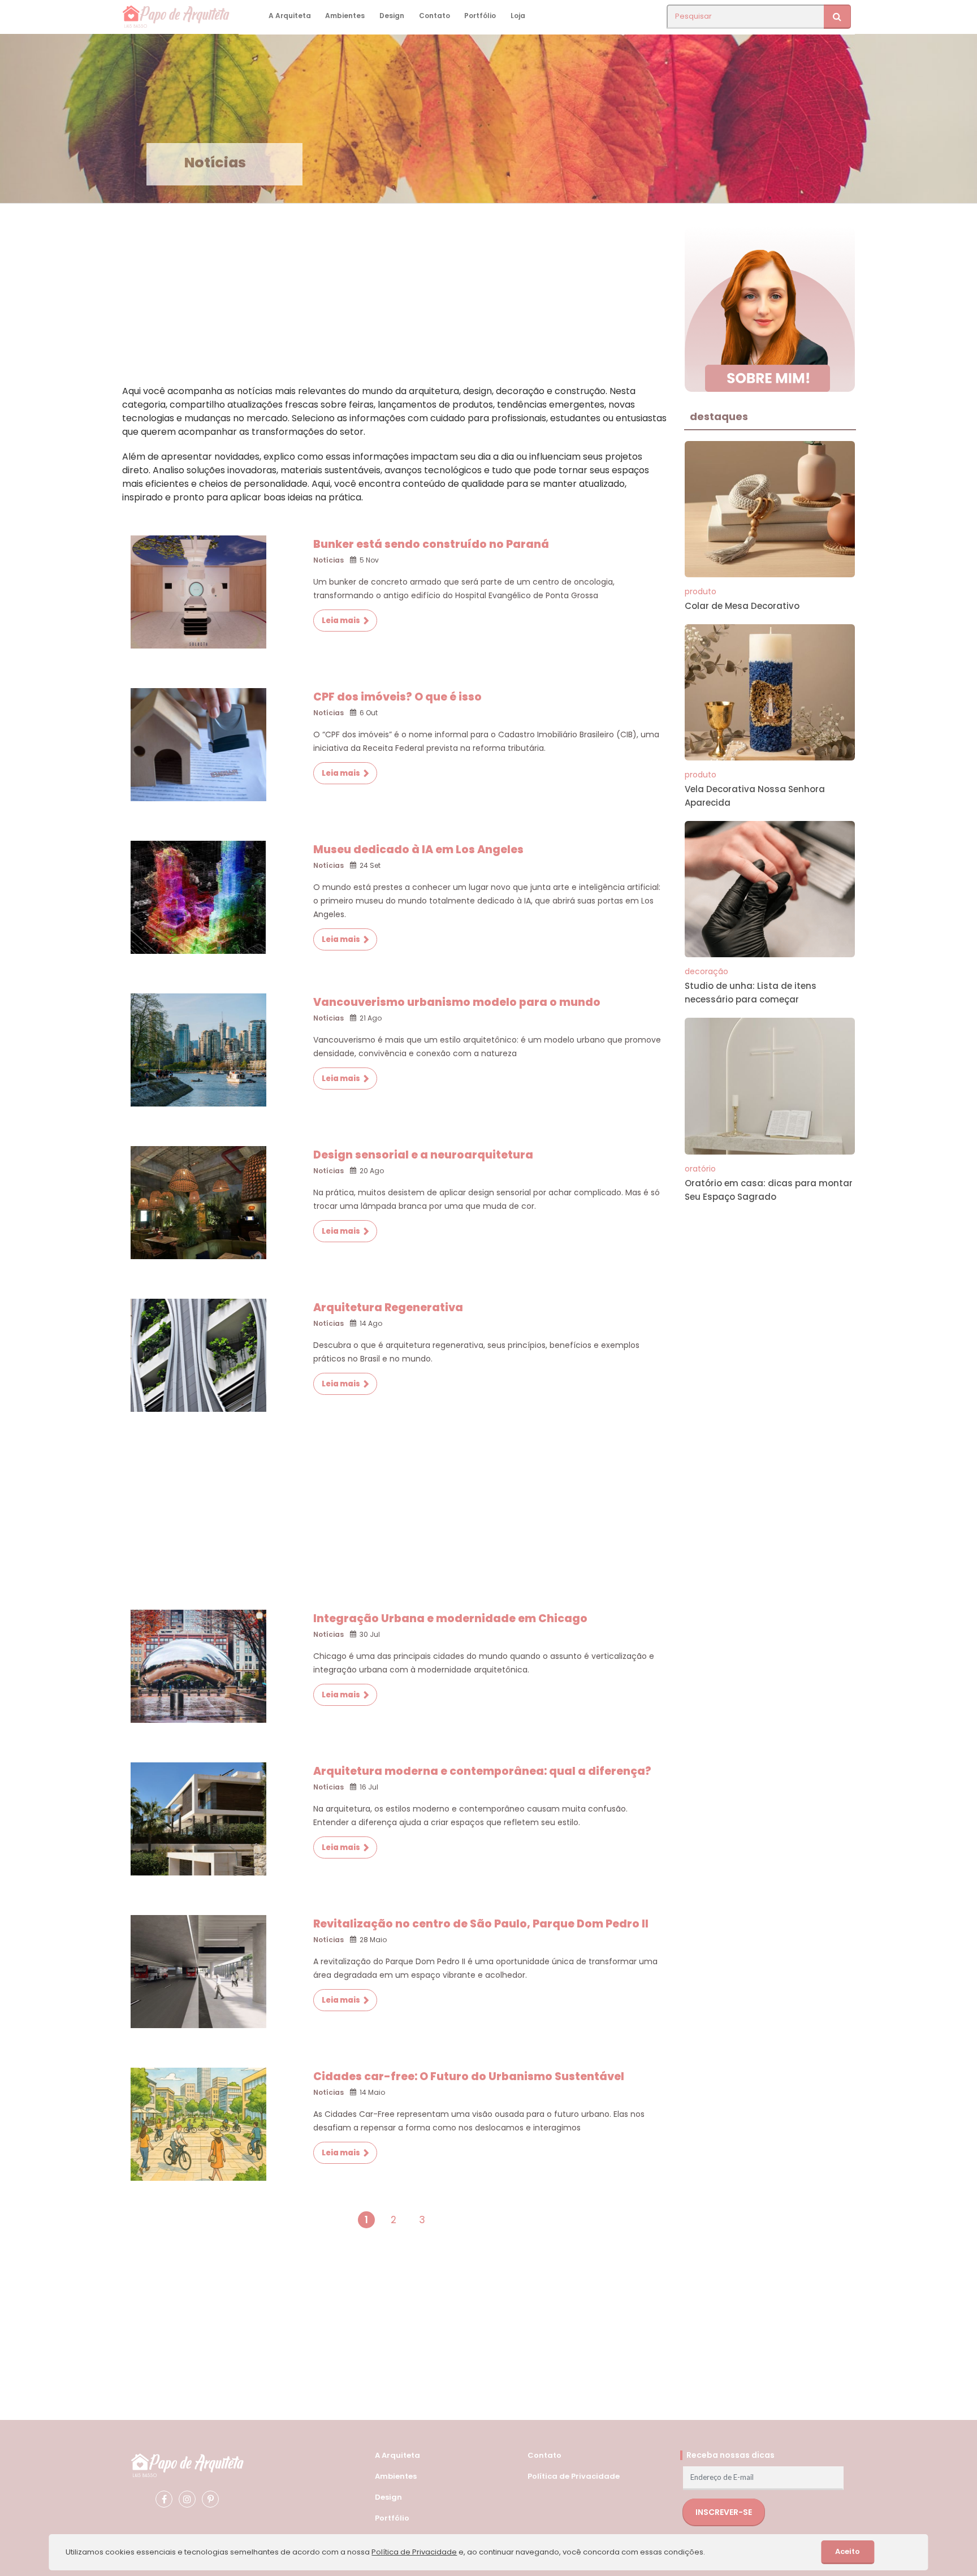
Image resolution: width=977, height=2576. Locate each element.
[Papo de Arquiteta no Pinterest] (210, 2499)
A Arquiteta (290, 16)
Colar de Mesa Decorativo (742, 606)
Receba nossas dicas (730, 2455)
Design (392, 16)
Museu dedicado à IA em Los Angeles (418, 850)
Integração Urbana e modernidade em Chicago (450, 1618)
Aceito (848, 2551)
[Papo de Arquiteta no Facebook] (164, 2499)
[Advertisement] (395, 305)
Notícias (328, 560)
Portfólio (480, 16)
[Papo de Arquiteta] (187, 2464)
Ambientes (345, 16)
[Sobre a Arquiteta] (770, 308)
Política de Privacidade (574, 2476)
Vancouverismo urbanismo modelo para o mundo (457, 1002)
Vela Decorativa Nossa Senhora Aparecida (755, 796)
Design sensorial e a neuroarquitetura (423, 1155)
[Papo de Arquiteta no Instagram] (187, 2499)
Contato (435, 16)
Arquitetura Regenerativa (388, 1308)
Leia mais (341, 621)
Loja (518, 16)
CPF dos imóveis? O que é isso (397, 697)
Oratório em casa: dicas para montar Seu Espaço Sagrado (769, 1190)
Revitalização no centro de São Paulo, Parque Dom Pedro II (481, 1924)
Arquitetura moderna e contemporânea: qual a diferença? (482, 1771)
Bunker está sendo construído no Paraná (431, 544)
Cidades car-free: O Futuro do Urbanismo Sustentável (469, 2076)
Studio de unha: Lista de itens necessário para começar (751, 993)
